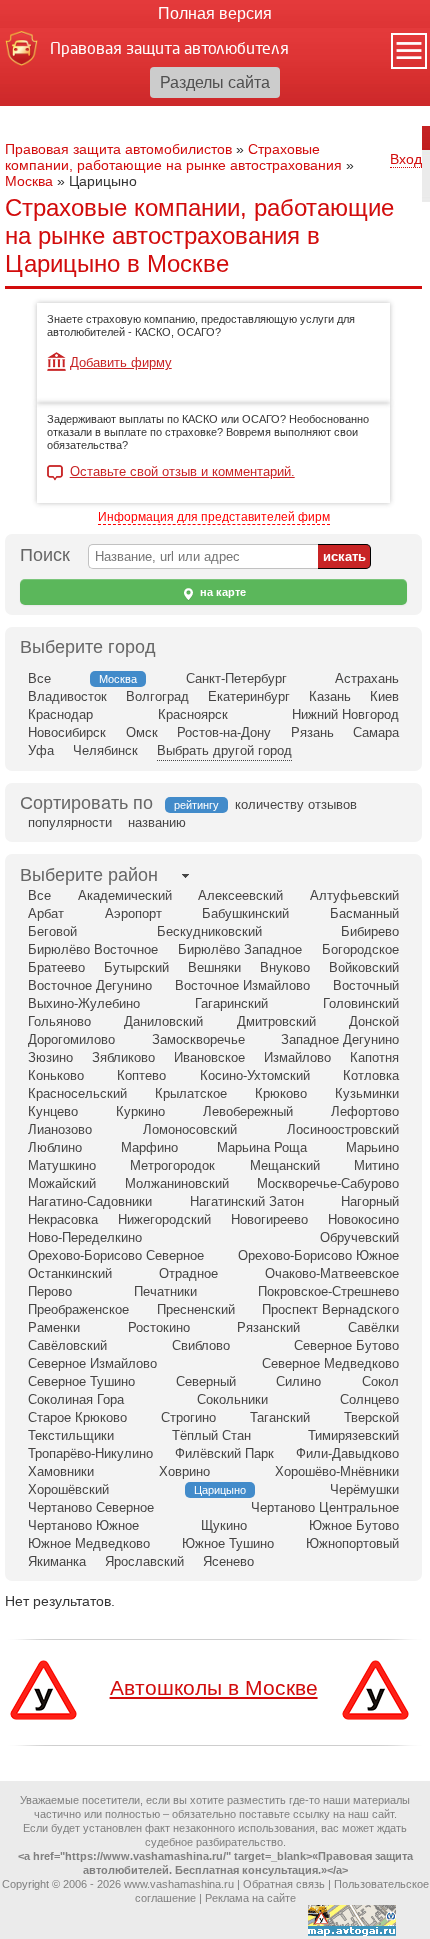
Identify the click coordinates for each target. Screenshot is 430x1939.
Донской (374, 1021)
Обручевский (359, 1237)
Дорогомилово (71, 1039)
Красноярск (193, 714)
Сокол (380, 1381)
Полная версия (215, 13)
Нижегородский (164, 1219)
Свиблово (201, 1345)
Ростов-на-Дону (224, 732)
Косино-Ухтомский (255, 1075)
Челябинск (105, 750)
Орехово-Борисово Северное (116, 1255)
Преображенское (78, 1309)
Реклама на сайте (250, 1898)
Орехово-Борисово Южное (318, 1255)
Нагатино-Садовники (90, 1201)
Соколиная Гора (76, 1399)
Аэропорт (133, 913)
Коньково (56, 1075)
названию (157, 822)
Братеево (56, 967)
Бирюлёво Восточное (93, 949)
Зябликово (123, 1057)
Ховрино (184, 1471)
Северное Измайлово (92, 1363)
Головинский (361, 1003)
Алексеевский (240, 895)
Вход (406, 159)
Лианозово (60, 1129)
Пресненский (196, 1309)
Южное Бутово (354, 1525)
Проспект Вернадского (330, 1309)
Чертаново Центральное (325, 1507)
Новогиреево (269, 1219)
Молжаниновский (177, 1183)
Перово (50, 1291)
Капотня (374, 1057)
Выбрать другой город (224, 750)
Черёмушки (364, 1489)
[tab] (89, 875)
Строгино (188, 1417)
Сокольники (232, 1399)
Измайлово (297, 1057)
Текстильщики (71, 1435)
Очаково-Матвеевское (332, 1273)
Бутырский (136, 967)
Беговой (52, 931)
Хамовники (61, 1471)
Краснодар (60, 714)
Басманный (364, 913)
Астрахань (367, 678)
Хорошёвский (68, 1489)
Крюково (281, 1093)
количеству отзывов (296, 804)
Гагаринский (231, 1003)
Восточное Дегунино (90, 985)
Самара (376, 732)
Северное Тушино (81, 1381)
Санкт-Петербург (236, 678)
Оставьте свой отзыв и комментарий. (182, 472)
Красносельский (77, 1093)
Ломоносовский (190, 1129)
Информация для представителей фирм (214, 517)
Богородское (360, 949)
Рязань (312, 732)
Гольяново (59, 1021)
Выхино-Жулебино (84, 1003)
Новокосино (363, 1219)
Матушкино (62, 1165)
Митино (376, 1165)
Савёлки (373, 1327)
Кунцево (53, 1111)
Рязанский (268, 1327)
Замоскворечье (198, 1039)
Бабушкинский (245, 913)
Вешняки (214, 967)
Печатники (165, 1291)
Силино (298, 1381)
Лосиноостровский (343, 1129)
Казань (330, 696)
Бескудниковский (209, 931)
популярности (70, 822)
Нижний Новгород (345, 714)
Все (39, 678)
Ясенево (228, 1561)
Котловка (371, 1075)
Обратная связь (284, 1884)
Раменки (54, 1327)
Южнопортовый (352, 1543)
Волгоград (157, 696)
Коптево (141, 1075)
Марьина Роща (262, 1147)
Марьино (372, 1147)
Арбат (46, 913)
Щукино (224, 1525)
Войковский (364, 967)
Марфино (149, 1147)
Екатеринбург (249, 696)
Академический (125, 895)
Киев (384, 696)
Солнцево (369, 1399)
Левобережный (248, 1111)
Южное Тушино (228, 1543)
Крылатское (191, 1093)
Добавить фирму (121, 362)
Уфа (41, 750)
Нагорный (370, 1201)
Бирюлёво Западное (240, 949)
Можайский (62, 1183)
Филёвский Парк (224, 1453)
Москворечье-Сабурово (328, 1183)
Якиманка (57, 1561)
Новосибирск (67, 732)
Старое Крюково (77, 1417)
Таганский (280, 1417)
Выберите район (89, 875)
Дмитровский (276, 1021)
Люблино (55, 1147)
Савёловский (67, 1345)
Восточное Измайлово (242, 985)
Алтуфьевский (354, 895)
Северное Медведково (330, 1363)
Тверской (371, 1417)
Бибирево (370, 931)
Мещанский (285, 1165)
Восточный (366, 985)
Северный (206, 1381)
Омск (142, 732)
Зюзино (50, 1057)
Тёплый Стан (211, 1435)
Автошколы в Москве (214, 1687)
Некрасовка (63, 1219)
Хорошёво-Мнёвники (337, 1471)
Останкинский (70, 1273)
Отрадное (188, 1273)
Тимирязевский (353, 1435)
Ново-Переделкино (85, 1237)
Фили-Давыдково (347, 1453)
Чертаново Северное (91, 1507)
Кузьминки (367, 1093)
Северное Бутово (346, 1345)
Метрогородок (172, 1165)
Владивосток (67, 696)
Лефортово (365, 1111)
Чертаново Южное (83, 1525)
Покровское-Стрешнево (328, 1291)
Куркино (140, 1111)
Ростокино (159, 1327)
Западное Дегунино (340, 1039)
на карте (221, 592)
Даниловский (163, 1021)
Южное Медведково (89, 1543)
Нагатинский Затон (247, 1201)
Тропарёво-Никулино (90, 1453)
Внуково (285, 967)
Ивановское (209, 1057)
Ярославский (144, 1561)
